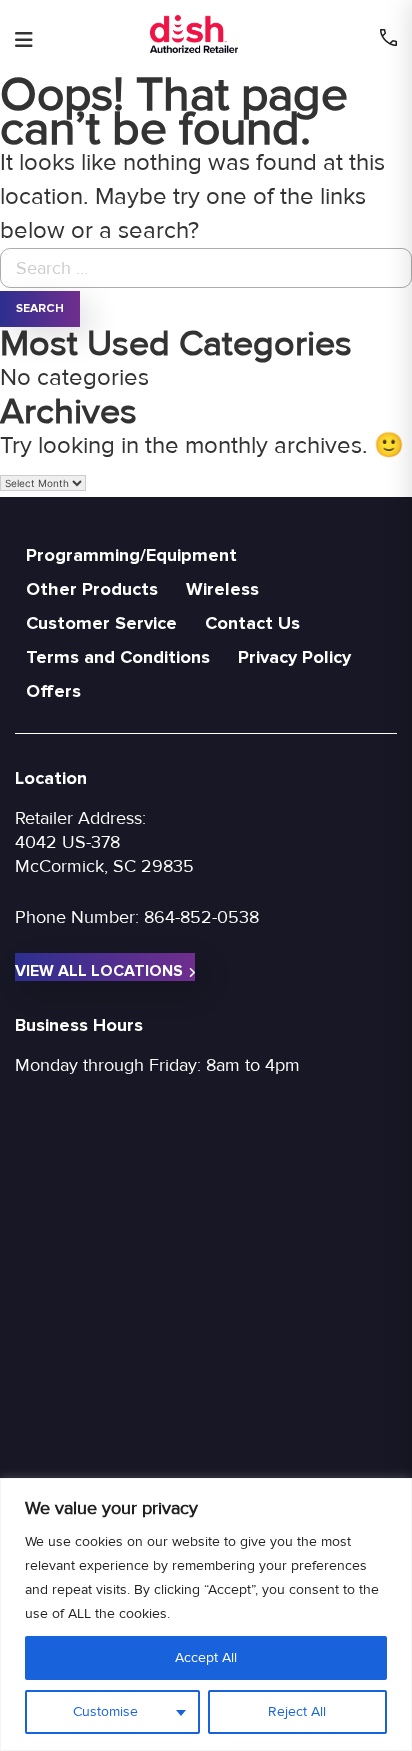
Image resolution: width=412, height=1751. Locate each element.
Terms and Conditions (118, 657)
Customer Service (101, 623)
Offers (53, 691)
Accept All (206, 1657)
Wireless (222, 589)
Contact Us (252, 623)
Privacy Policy (294, 657)
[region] (206, 1614)
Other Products (92, 589)
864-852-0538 (201, 917)
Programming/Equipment (131, 555)
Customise (105, 1711)
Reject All (297, 1711)
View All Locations (99, 971)
